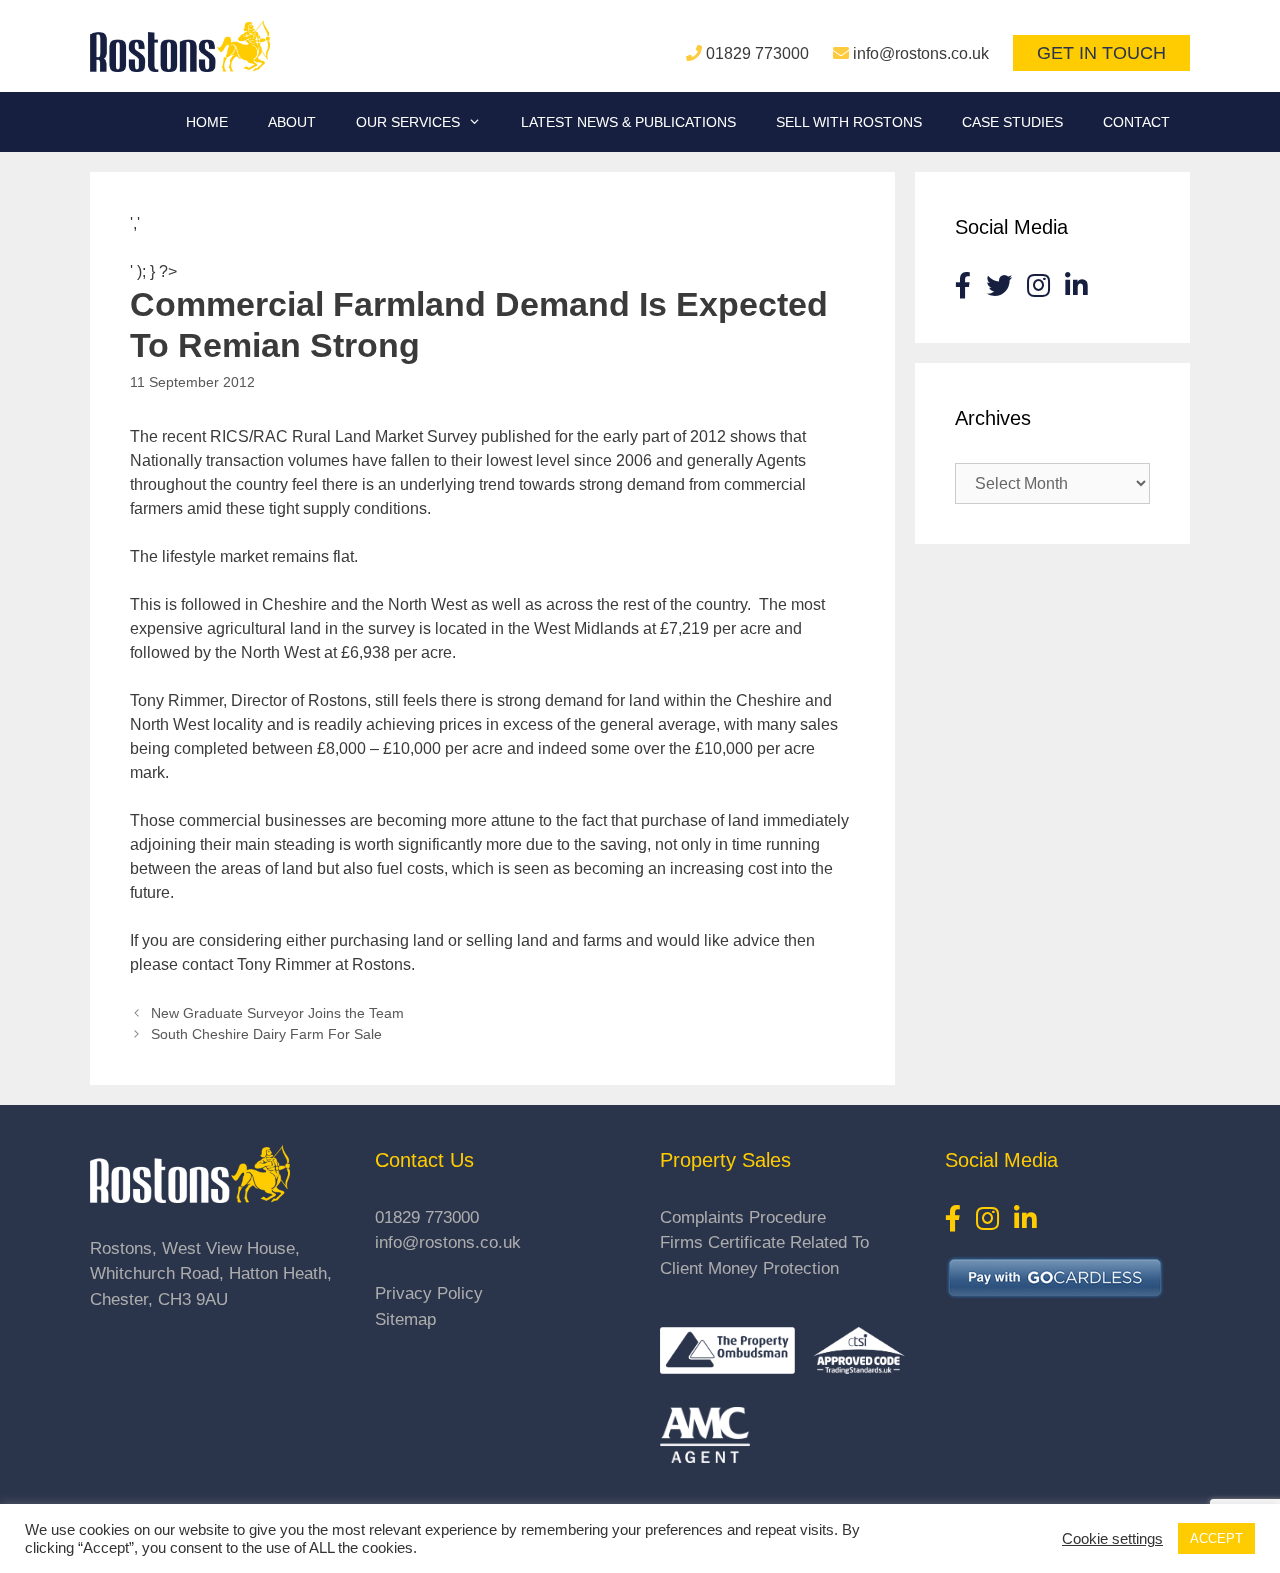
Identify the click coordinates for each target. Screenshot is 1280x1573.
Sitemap (405, 1319)
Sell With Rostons (849, 122)
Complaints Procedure (743, 1217)
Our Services (408, 122)
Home (207, 122)
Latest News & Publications (628, 122)
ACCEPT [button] (1216, 1538)
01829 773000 (757, 53)
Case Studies (1012, 122)
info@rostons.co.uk (921, 53)
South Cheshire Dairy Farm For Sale (266, 1034)
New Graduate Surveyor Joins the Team (277, 1013)
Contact (1136, 122)
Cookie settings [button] (1112, 1539)
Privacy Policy (429, 1293)
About (292, 122)
